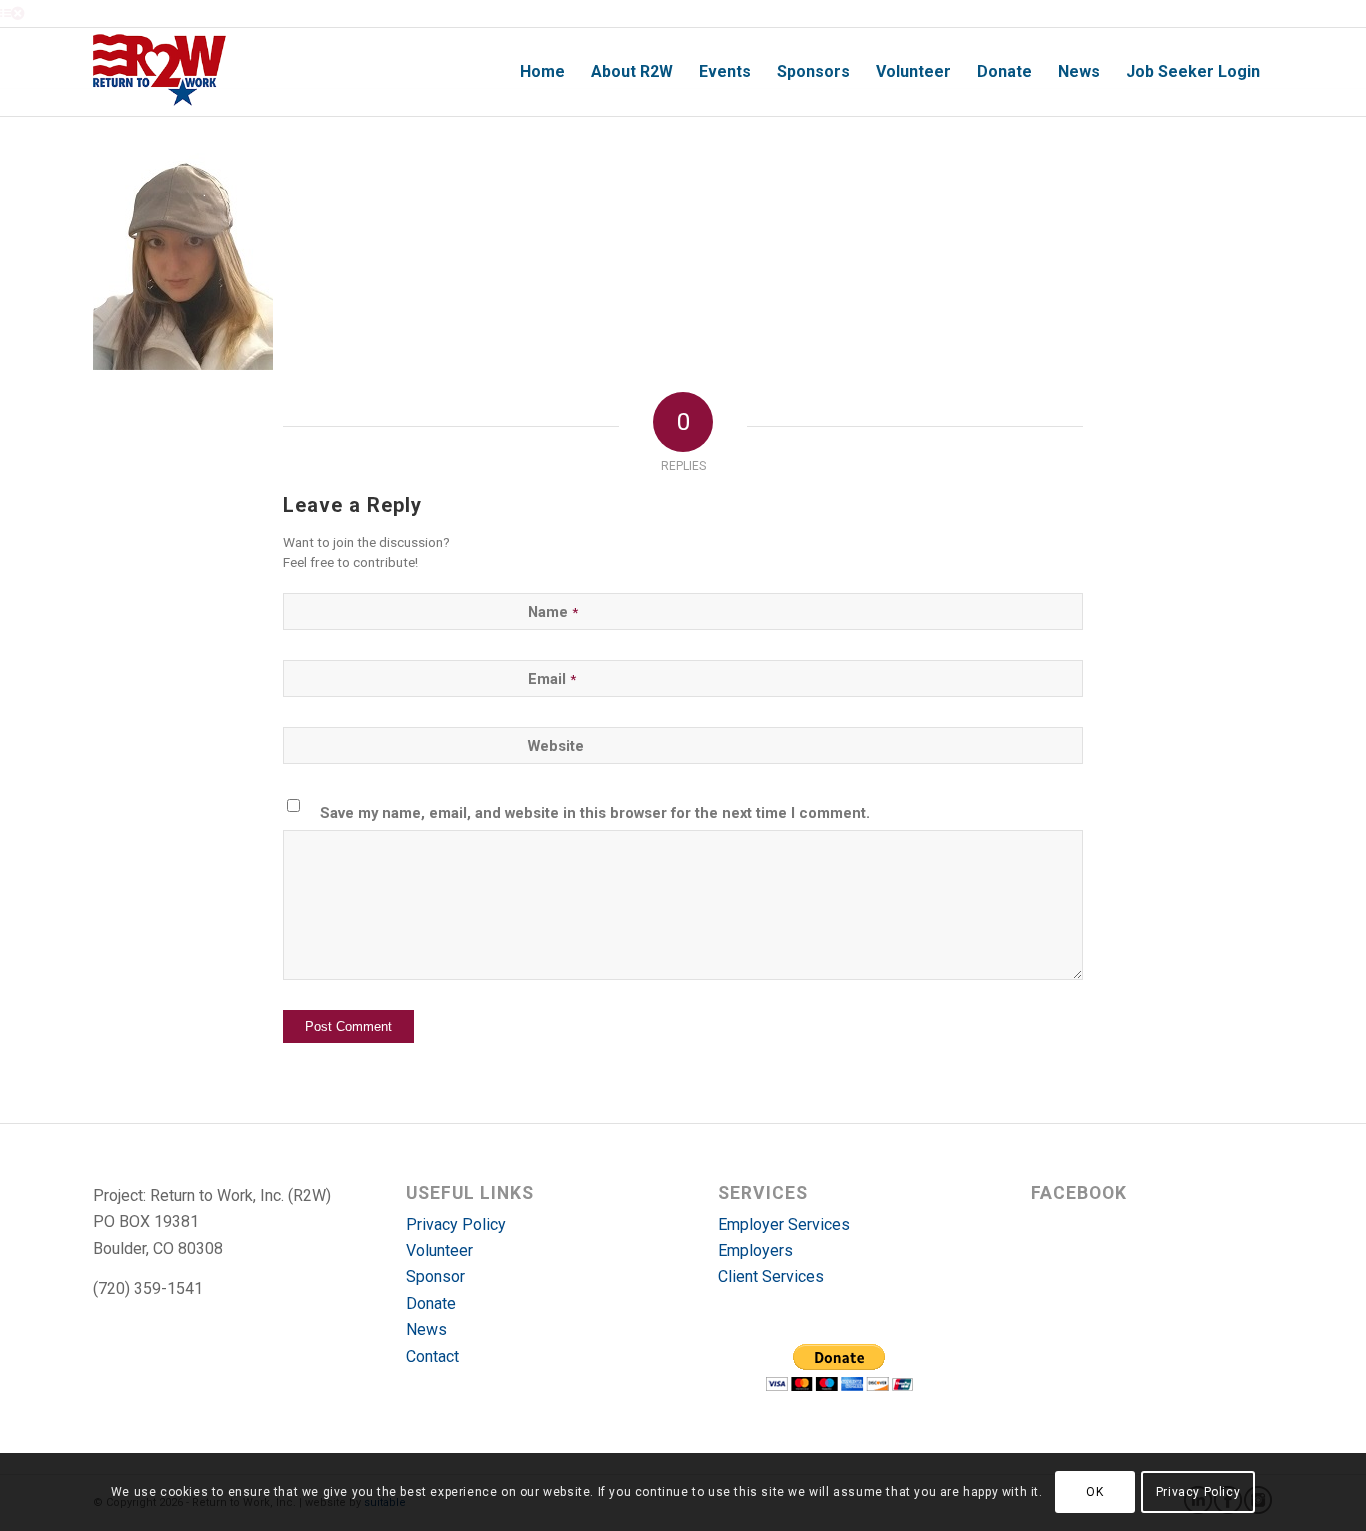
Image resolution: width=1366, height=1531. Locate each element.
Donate (431, 1303)
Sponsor (435, 1276)
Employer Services (784, 1224)
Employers (755, 1250)
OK (1094, 1492)
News (426, 1329)
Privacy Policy (456, 1224)
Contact (432, 1356)
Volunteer (439, 1250)
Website (556, 746)
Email (552, 679)
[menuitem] (542, 72)
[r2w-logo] (159, 72)
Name (553, 612)
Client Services (771, 1276)
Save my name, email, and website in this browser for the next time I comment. (595, 813)
